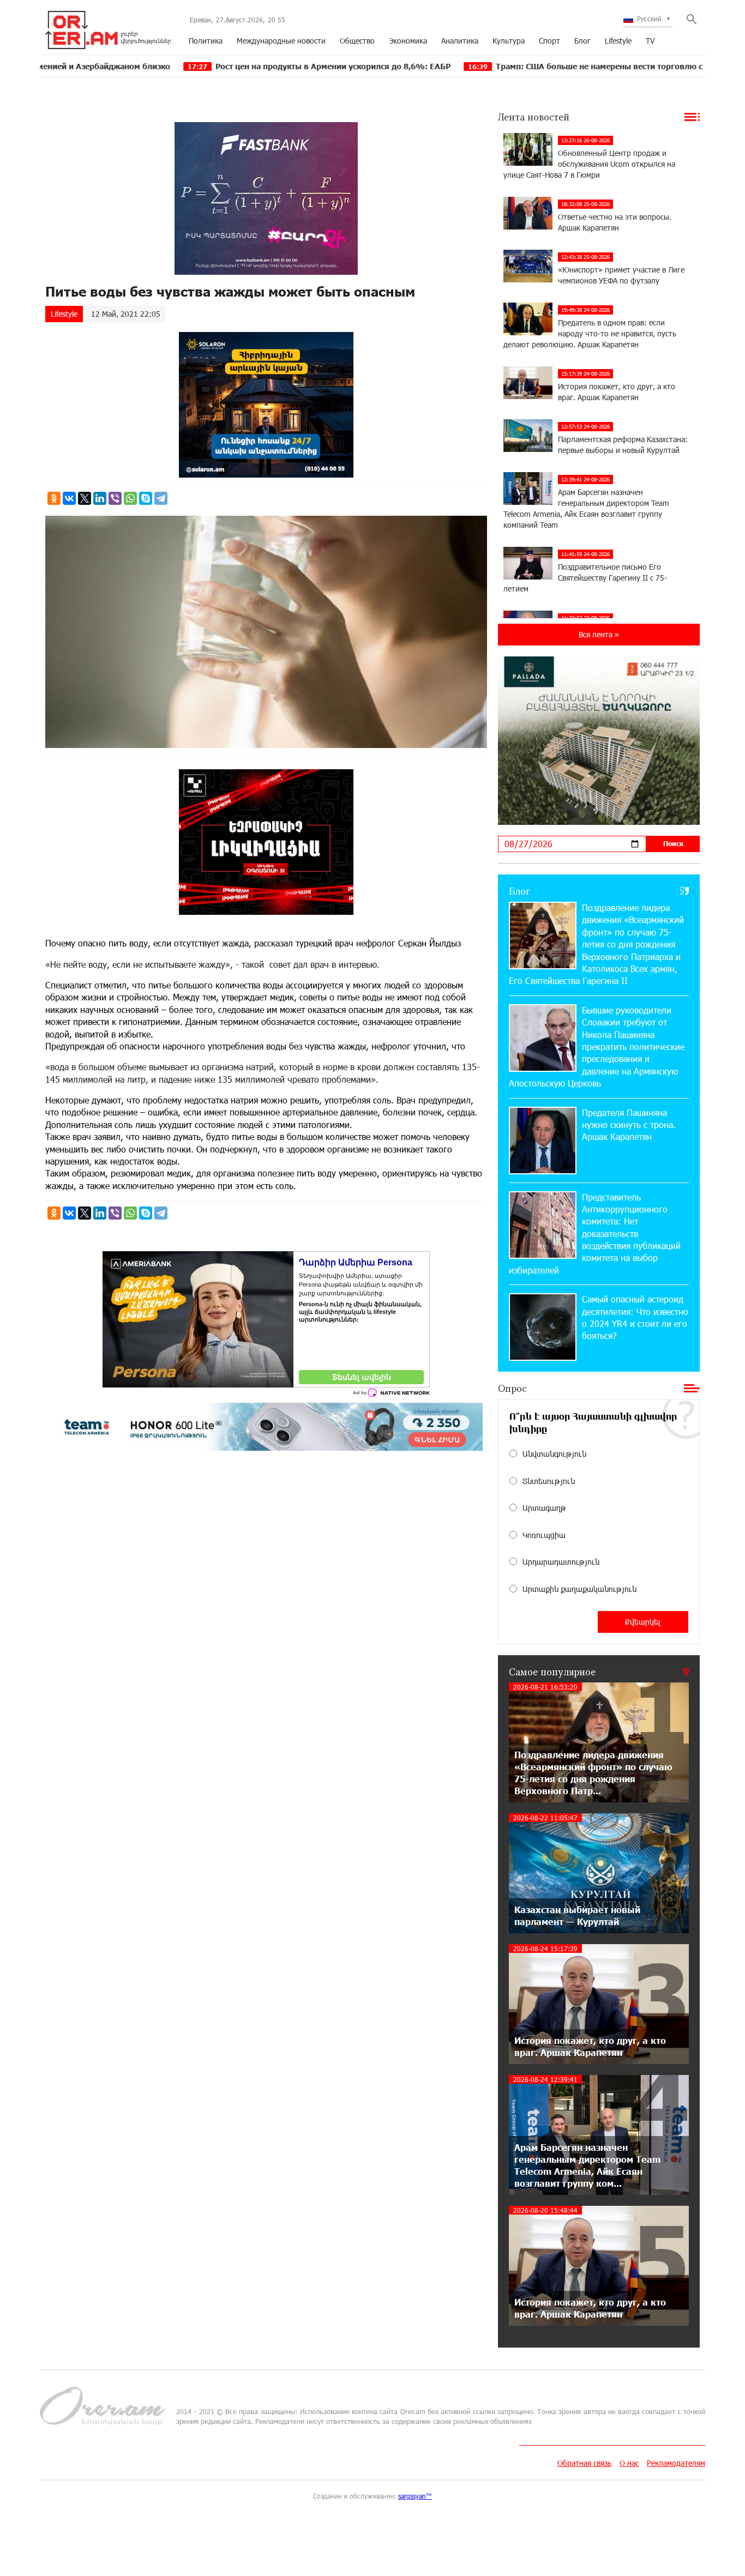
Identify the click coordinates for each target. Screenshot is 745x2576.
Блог (582, 41)
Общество (357, 41)
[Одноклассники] (54, 498)
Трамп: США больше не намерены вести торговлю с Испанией (505, 66)
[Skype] (146, 498)
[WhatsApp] (130, 498)
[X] (85, 498)
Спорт (549, 41)
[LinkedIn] (100, 498)
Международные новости (281, 41)
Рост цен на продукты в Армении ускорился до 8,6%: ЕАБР (219, 66)
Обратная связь (584, 2463)
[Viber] (115, 498)
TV (650, 41)
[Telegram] (161, 498)
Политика (206, 41)
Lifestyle (618, 41)
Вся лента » (599, 634)
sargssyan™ (415, 2496)
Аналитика (460, 41)
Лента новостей (534, 117)
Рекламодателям (676, 2463)
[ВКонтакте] (69, 498)
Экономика (408, 41)
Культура (509, 41)
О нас (629, 2463)
